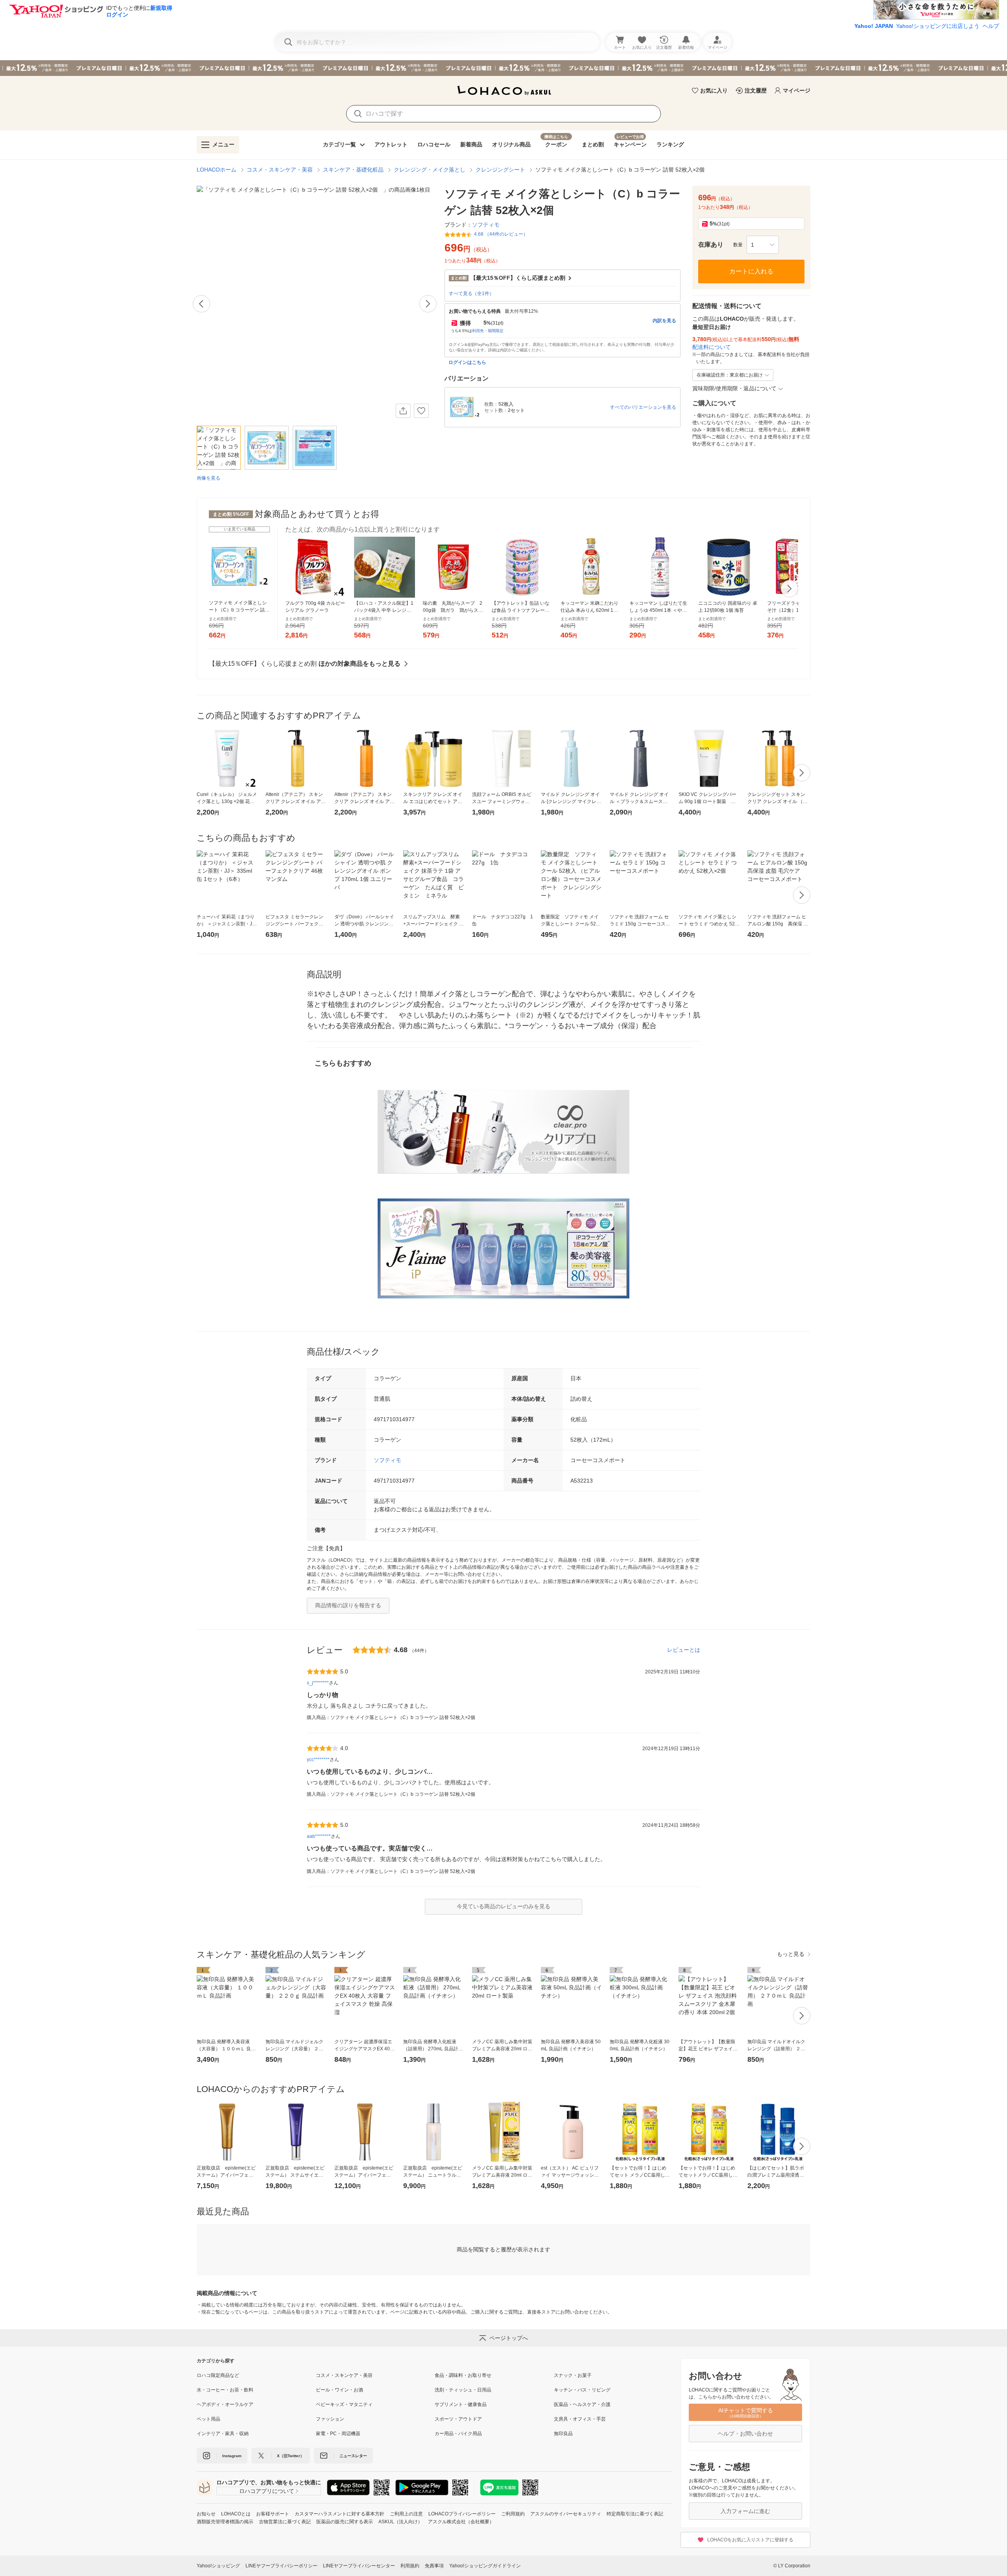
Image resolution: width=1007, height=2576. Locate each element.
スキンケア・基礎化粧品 (353, 170)
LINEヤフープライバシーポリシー (281, 2566)
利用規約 (410, 2566)
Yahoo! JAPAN (874, 26)
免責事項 (434, 2566)
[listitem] (256, 2375)
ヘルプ (991, 26)
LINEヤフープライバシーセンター (359, 2566)
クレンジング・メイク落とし (430, 170)
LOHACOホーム (217, 170)
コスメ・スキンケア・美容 (280, 170)
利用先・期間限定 (488, 331)
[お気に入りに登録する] (421, 411)
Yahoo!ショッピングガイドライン (485, 2566)
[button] (763, 245)
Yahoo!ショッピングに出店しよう (938, 26)
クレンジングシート (500, 170)
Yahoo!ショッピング (218, 2566)
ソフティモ (387, 1460)
